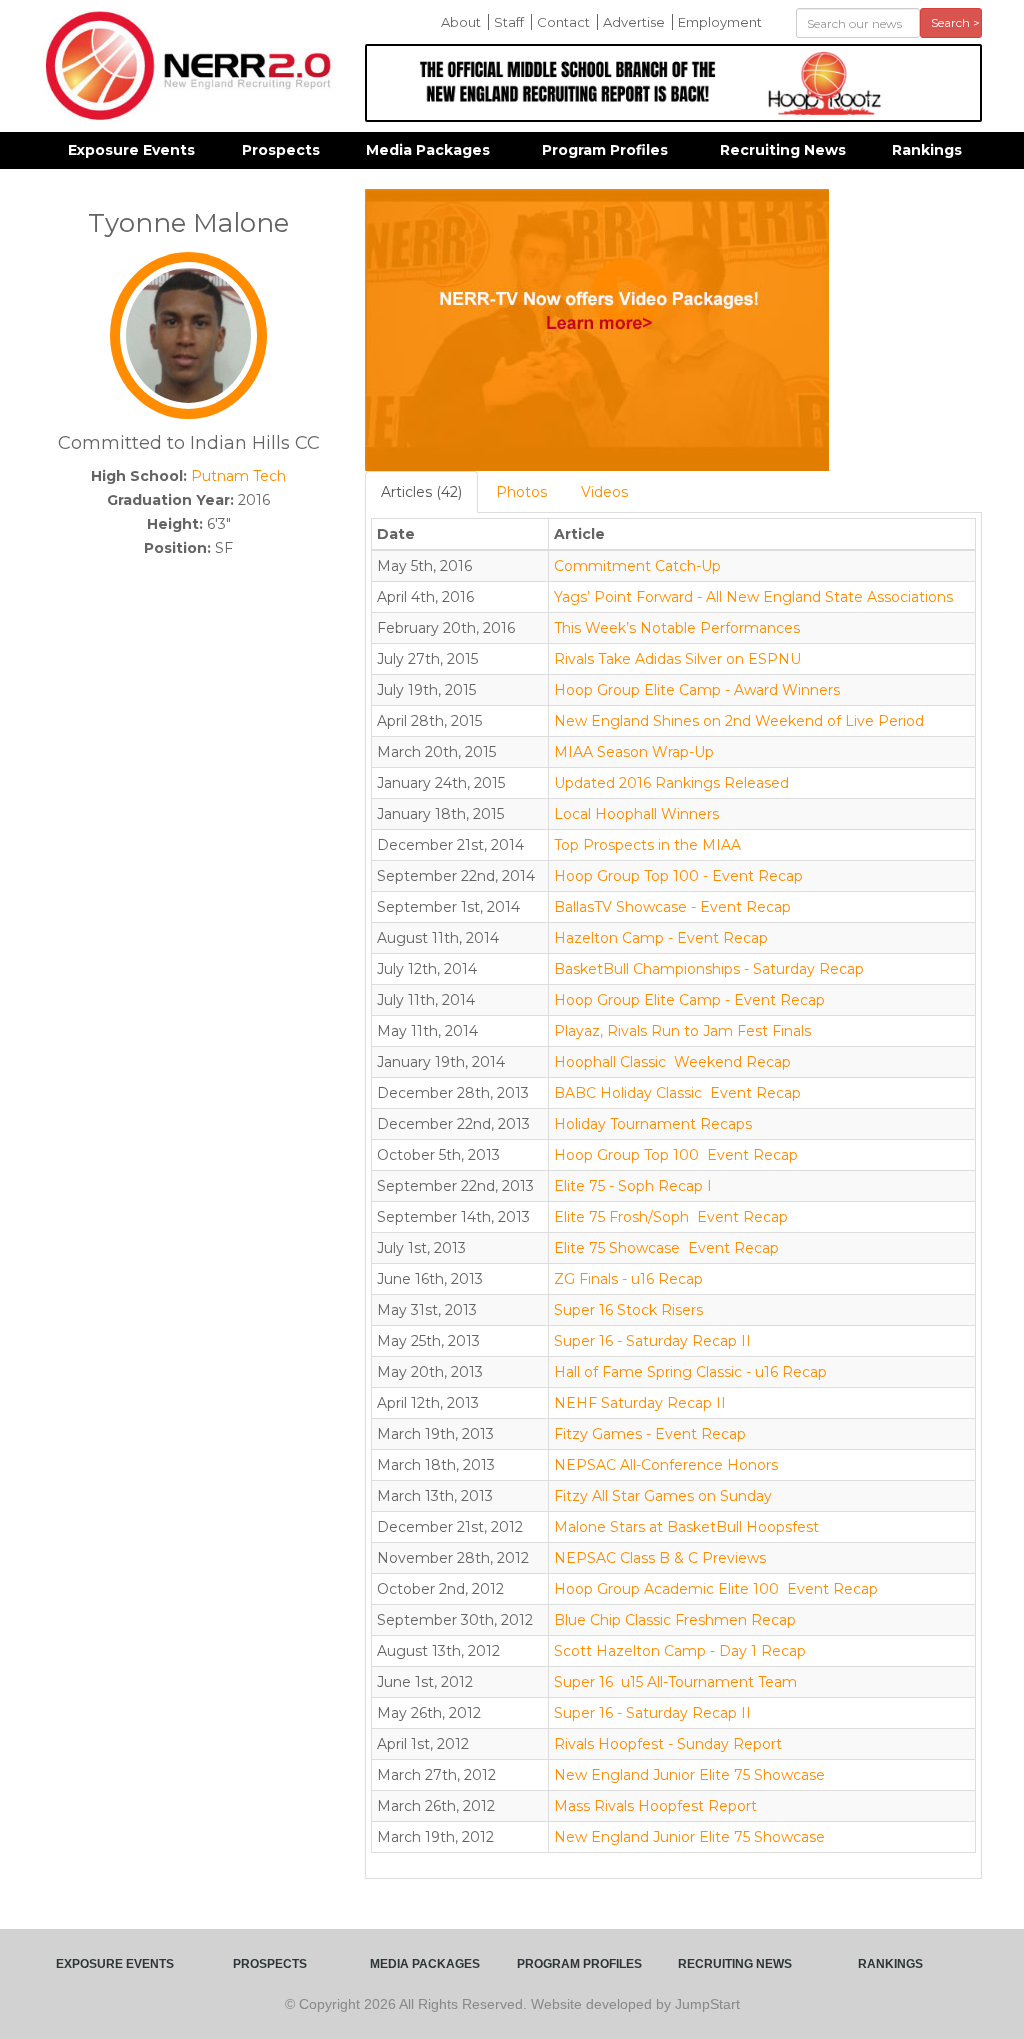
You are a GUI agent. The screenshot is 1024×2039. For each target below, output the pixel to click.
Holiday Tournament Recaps (653, 1124)
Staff (509, 22)
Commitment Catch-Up (637, 566)
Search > (955, 22)
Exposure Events (131, 150)
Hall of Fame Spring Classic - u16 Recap (690, 1372)
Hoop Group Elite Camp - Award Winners (697, 690)
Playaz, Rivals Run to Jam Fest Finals (682, 1031)
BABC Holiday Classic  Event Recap (677, 1093)
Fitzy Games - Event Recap (650, 1434)
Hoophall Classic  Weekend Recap (672, 1062)
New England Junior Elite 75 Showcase (689, 1775)
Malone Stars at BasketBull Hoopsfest (686, 1527)
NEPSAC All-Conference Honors (666, 1465)
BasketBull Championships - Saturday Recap (709, 969)
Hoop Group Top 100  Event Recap (676, 1155)
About (461, 22)
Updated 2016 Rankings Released (671, 783)
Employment (720, 22)
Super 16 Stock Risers (628, 1310)
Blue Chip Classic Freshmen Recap (675, 1620)
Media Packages (428, 150)
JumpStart (707, 2004)
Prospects (281, 150)
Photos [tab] (521, 492)
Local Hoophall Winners (636, 814)
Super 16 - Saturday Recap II (652, 1341)
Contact (563, 22)
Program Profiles (605, 150)
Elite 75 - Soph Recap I (633, 1186)
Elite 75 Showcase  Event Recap (666, 1248)
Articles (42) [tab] (421, 492)
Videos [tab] (604, 492)
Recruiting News (783, 150)
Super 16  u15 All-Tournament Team (675, 1682)
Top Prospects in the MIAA (647, 845)
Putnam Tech (238, 476)
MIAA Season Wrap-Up (634, 752)
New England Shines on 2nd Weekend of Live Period (739, 721)
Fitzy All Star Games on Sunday (663, 1496)
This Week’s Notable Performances (677, 628)
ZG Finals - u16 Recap (628, 1279)
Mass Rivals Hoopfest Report (655, 1806)
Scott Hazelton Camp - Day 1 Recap (680, 1651)
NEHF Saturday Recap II (640, 1403)
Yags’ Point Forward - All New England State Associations (753, 597)
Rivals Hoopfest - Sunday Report (668, 1744)
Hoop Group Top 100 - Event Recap (678, 876)
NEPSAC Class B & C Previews (660, 1558)
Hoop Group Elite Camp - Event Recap (689, 1000)
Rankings (927, 150)
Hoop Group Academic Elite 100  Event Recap (716, 1589)
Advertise (634, 22)
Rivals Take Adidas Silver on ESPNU (677, 659)
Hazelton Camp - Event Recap (661, 938)
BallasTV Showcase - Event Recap (672, 907)
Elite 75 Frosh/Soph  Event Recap (671, 1217)
